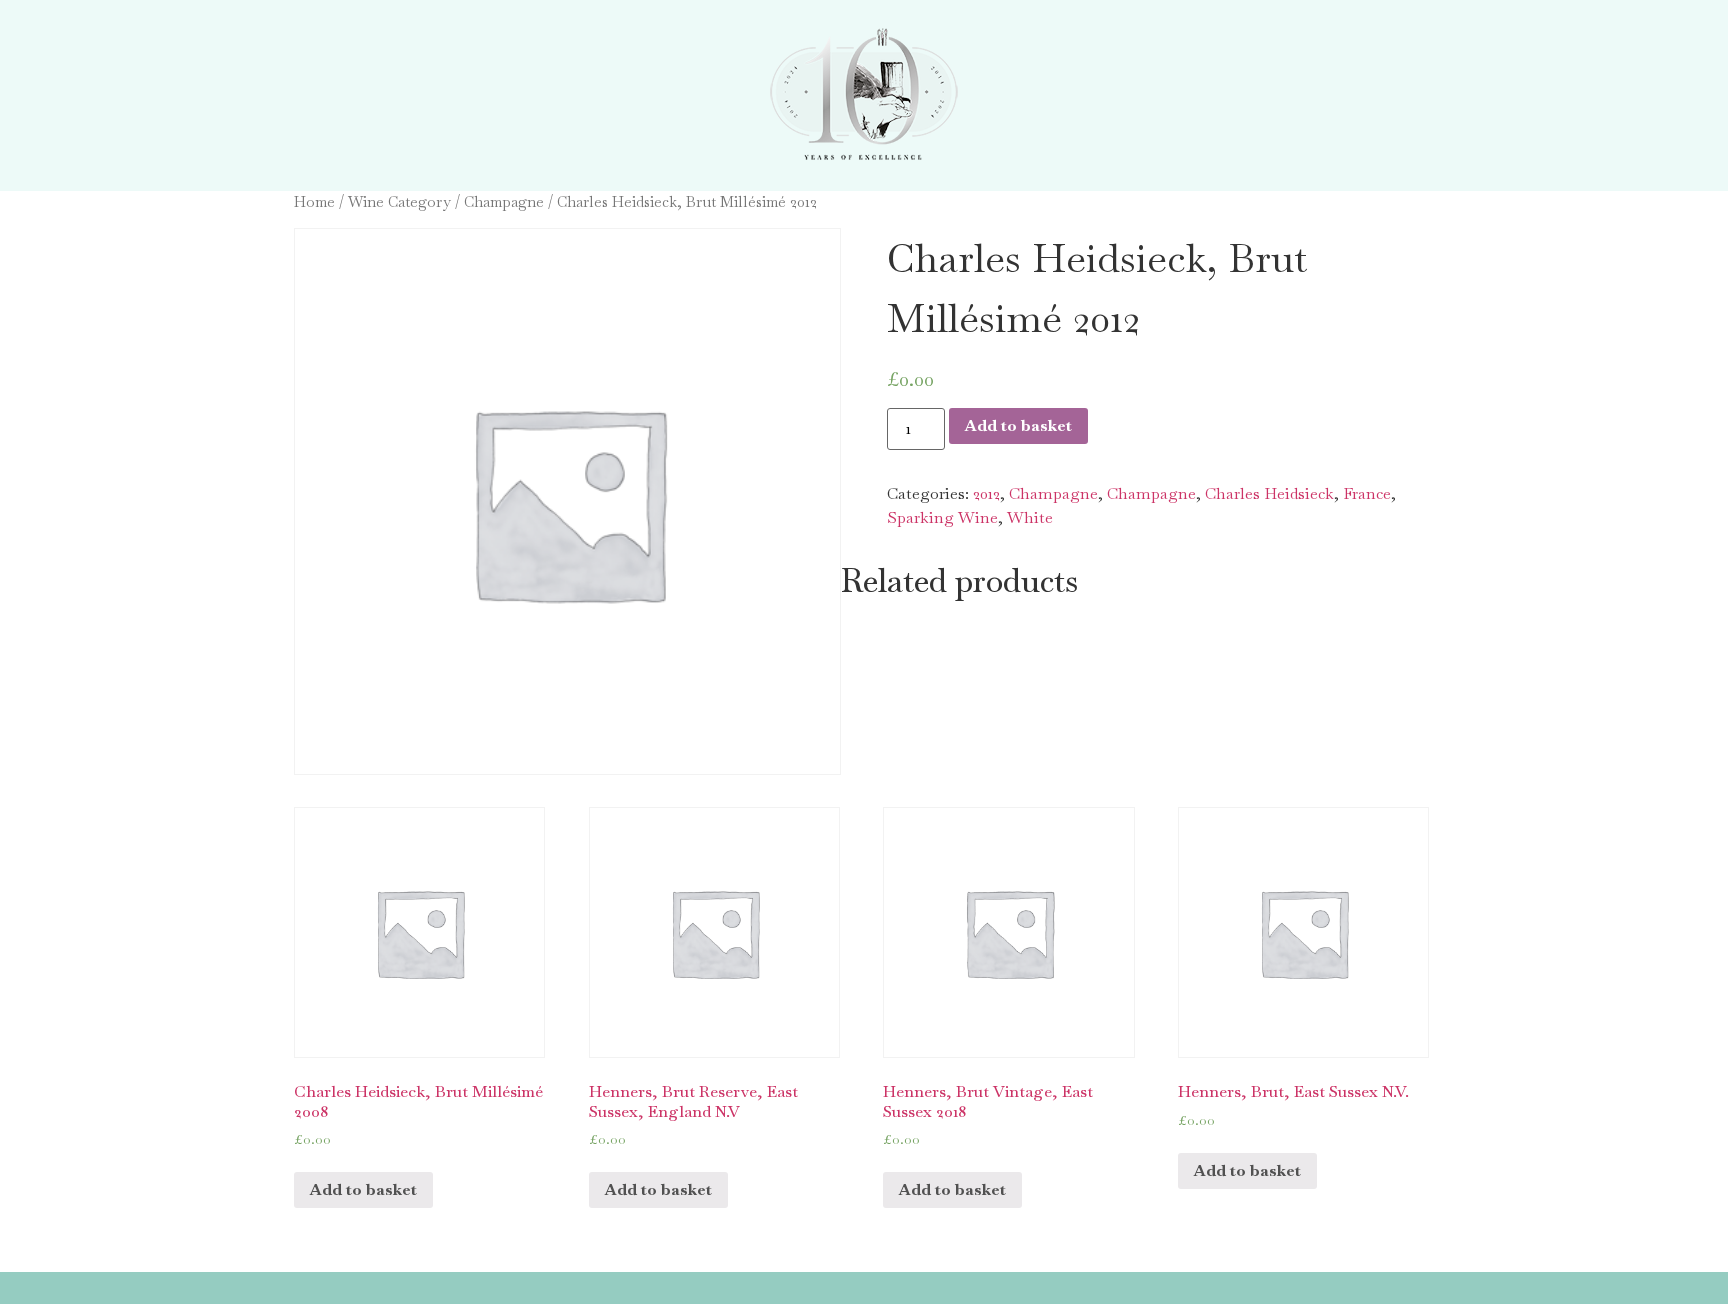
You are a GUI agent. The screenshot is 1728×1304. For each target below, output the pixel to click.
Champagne (504, 201)
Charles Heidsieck (1269, 493)
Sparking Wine (942, 517)
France (1367, 493)
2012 (986, 493)
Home (314, 201)
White (1030, 517)
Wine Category (399, 201)
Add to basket (1018, 425)
